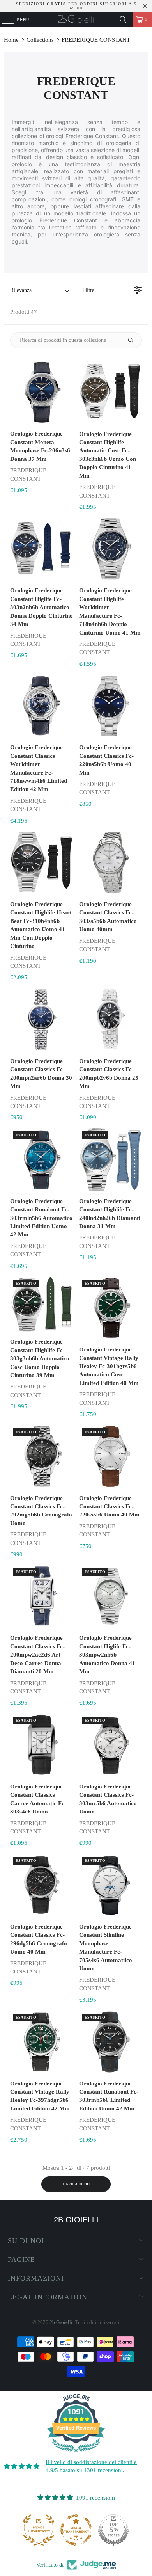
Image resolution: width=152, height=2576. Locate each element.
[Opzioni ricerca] (134, 340)
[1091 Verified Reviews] (76, 2453)
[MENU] (4, 20)
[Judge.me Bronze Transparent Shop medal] (39, 2530)
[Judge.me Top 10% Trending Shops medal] (113, 2530)
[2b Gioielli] (76, 20)
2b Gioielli (61, 2322)
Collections (40, 40)
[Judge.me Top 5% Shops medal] (76, 2530)
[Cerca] (123, 20)
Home (11, 40)
